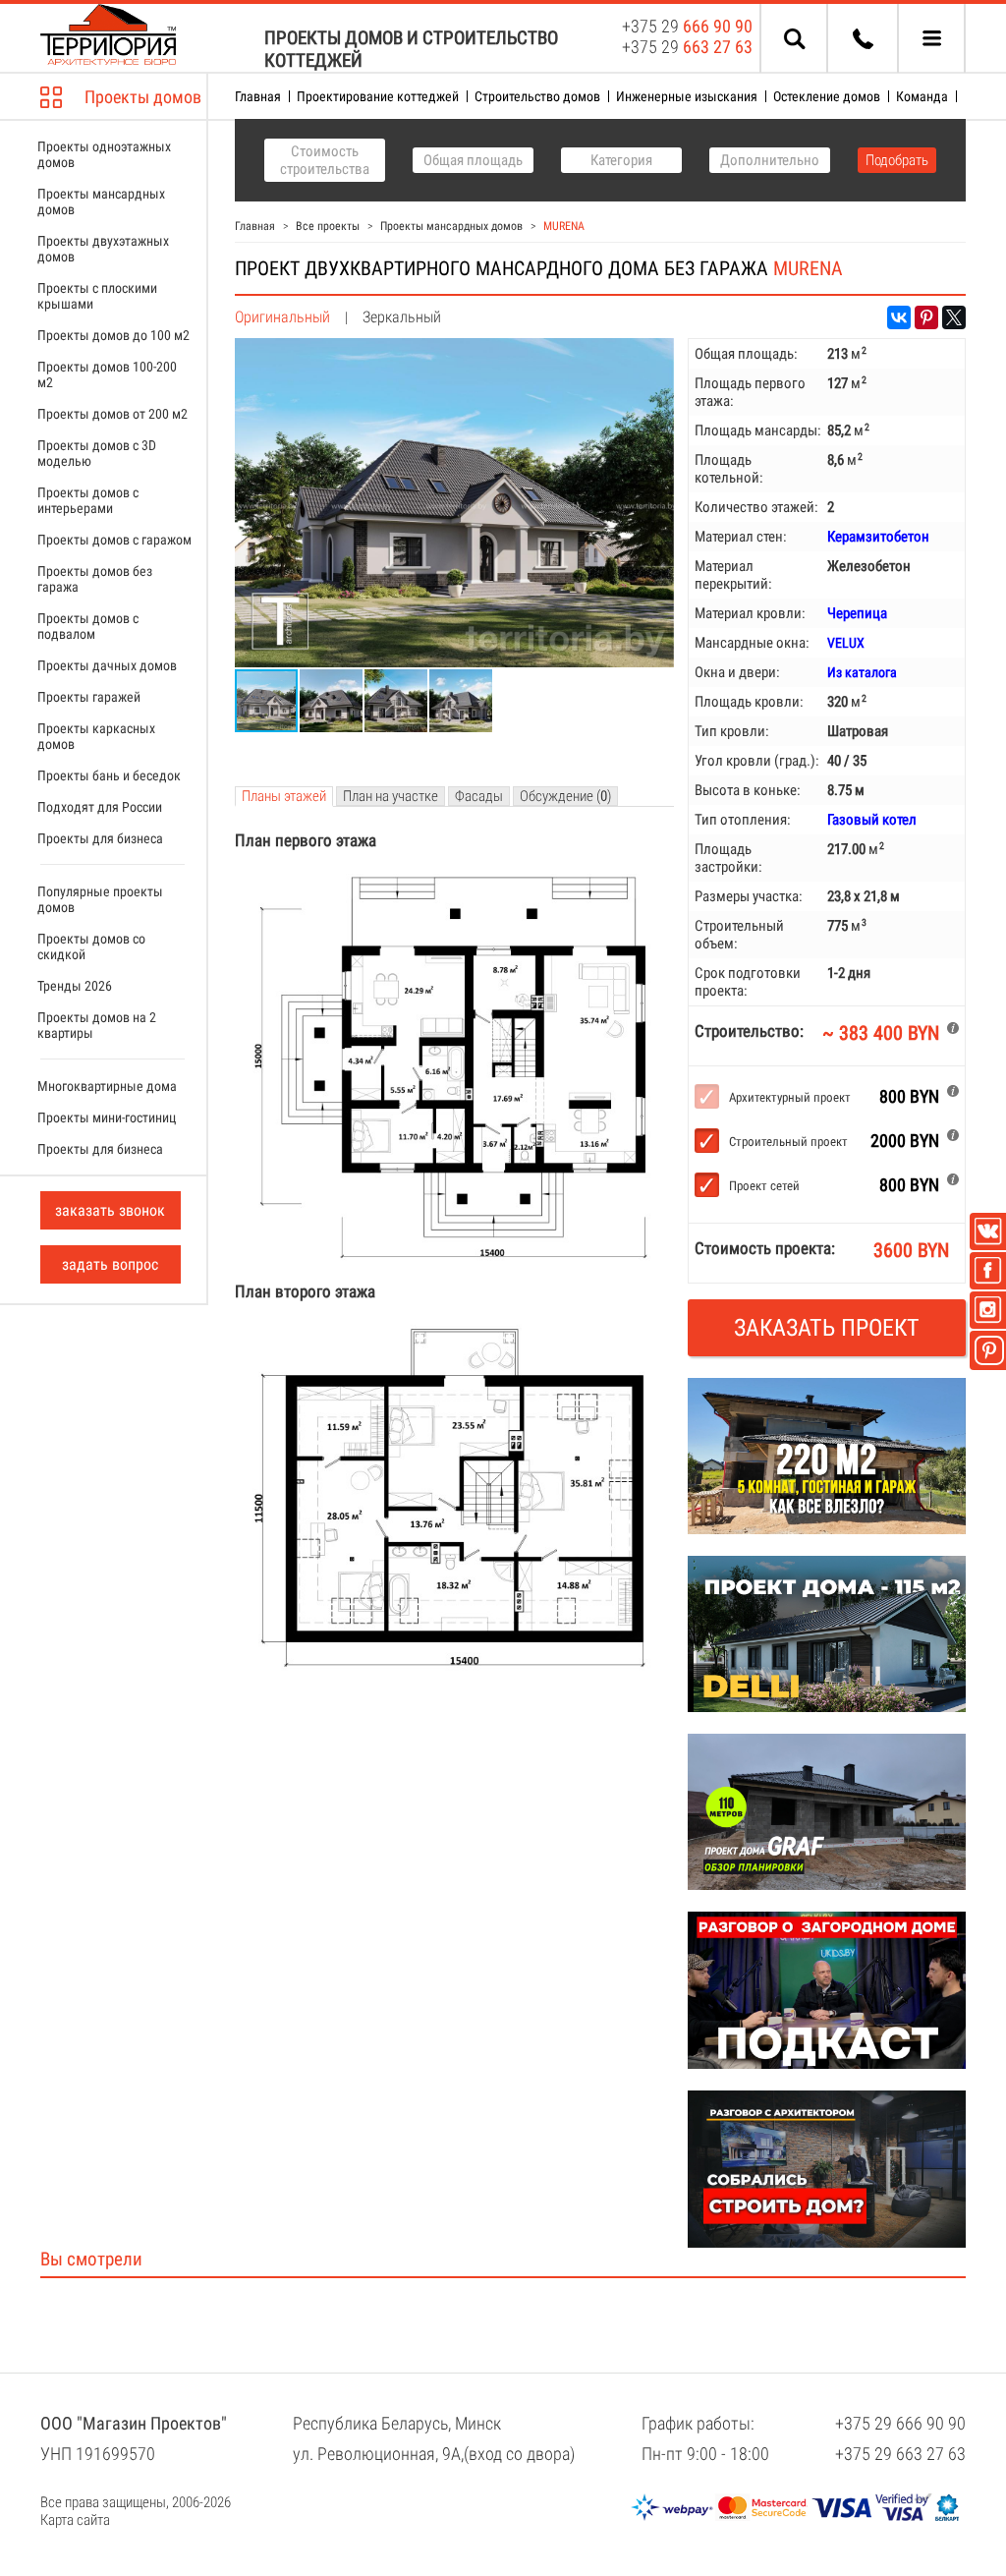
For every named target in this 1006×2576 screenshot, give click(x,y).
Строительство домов (537, 96)
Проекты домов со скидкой (91, 946)
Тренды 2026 (75, 986)
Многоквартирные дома (107, 1086)
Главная (258, 96)
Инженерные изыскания (687, 96)
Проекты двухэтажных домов (103, 249)
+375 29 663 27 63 (900, 2454)
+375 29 (687, 26)
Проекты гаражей (89, 697)
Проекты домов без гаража (95, 579)
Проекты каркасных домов (96, 736)
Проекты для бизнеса (100, 838)
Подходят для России (100, 807)
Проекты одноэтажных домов (104, 154)
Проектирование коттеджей (378, 96)
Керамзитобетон (878, 537)
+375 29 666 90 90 (900, 2423)
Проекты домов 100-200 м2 (107, 374)
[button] (656, 356)
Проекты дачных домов (107, 665)
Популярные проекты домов (100, 899)
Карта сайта (75, 2520)
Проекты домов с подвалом (88, 626)
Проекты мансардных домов (101, 201)
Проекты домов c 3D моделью (97, 453)
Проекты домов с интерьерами (88, 500)
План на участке (391, 796)
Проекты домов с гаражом (114, 540)
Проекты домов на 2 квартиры (97, 1025)
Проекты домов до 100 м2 (113, 335)
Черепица (857, 613)
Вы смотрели (91, 2259)
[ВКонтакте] (899, 317)
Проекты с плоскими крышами (97, 296)
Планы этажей (284, 796)
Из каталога (862, 672)
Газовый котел (872, 820)
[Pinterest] (926, 317)
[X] (954, 317)
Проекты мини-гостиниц (107, 1117)
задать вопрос (110, 1264)
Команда (922, 96)
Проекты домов (143, 97)
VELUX (846, 643)
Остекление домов (827, 96)
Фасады (479, 796)
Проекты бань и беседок (109, 775)
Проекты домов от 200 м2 (112, 414)
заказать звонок (110, 1210)
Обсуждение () (565, 796)
